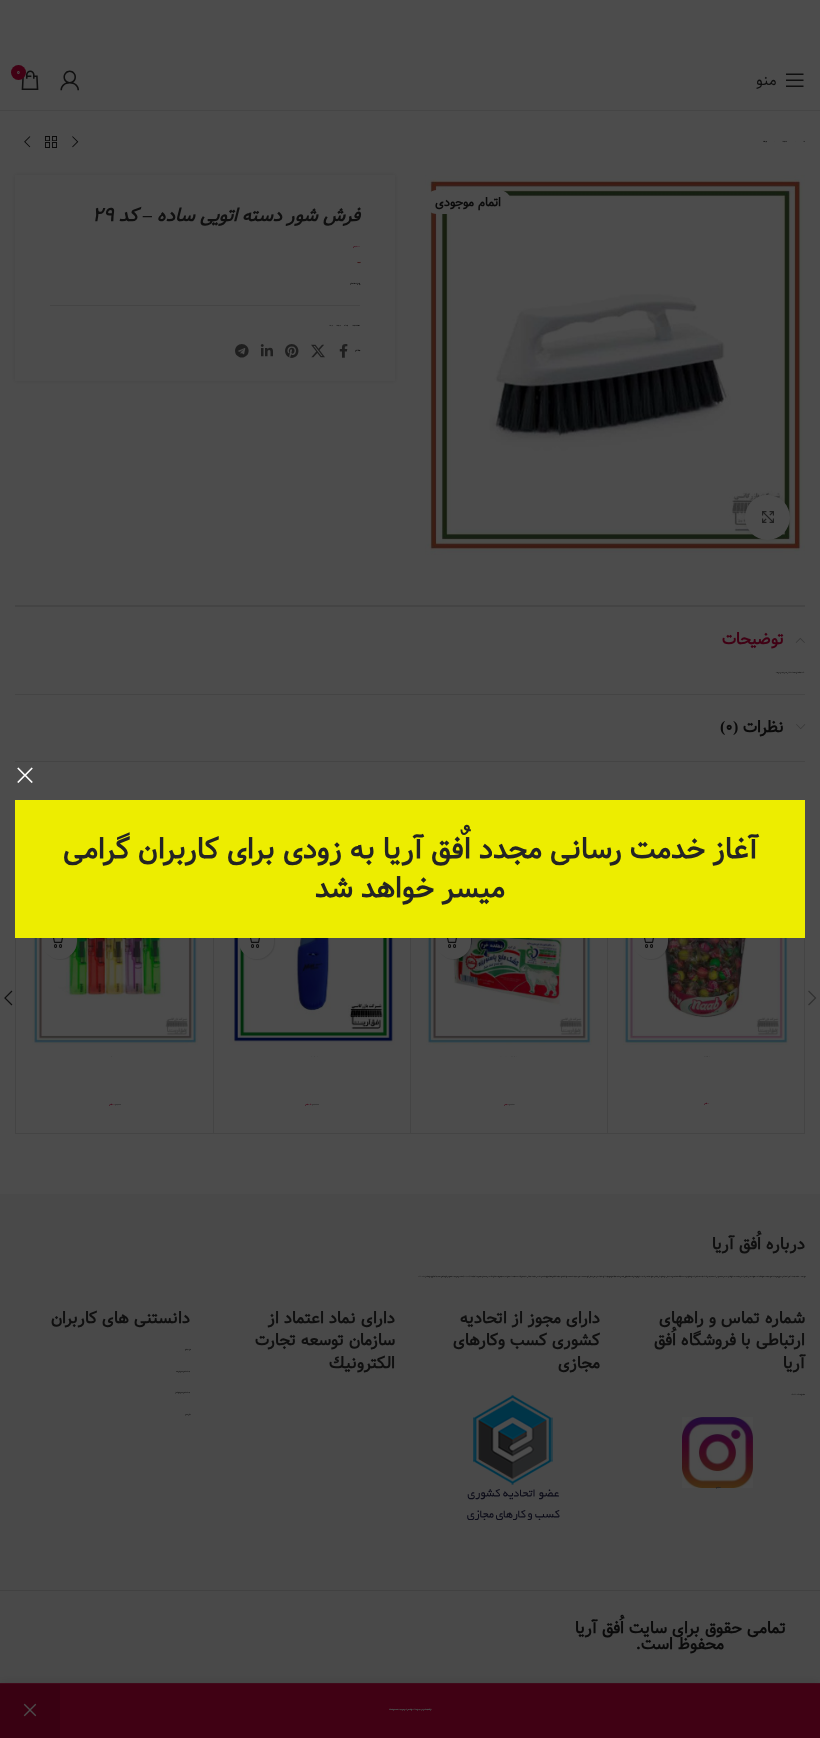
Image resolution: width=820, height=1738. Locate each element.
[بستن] (25, 775)
